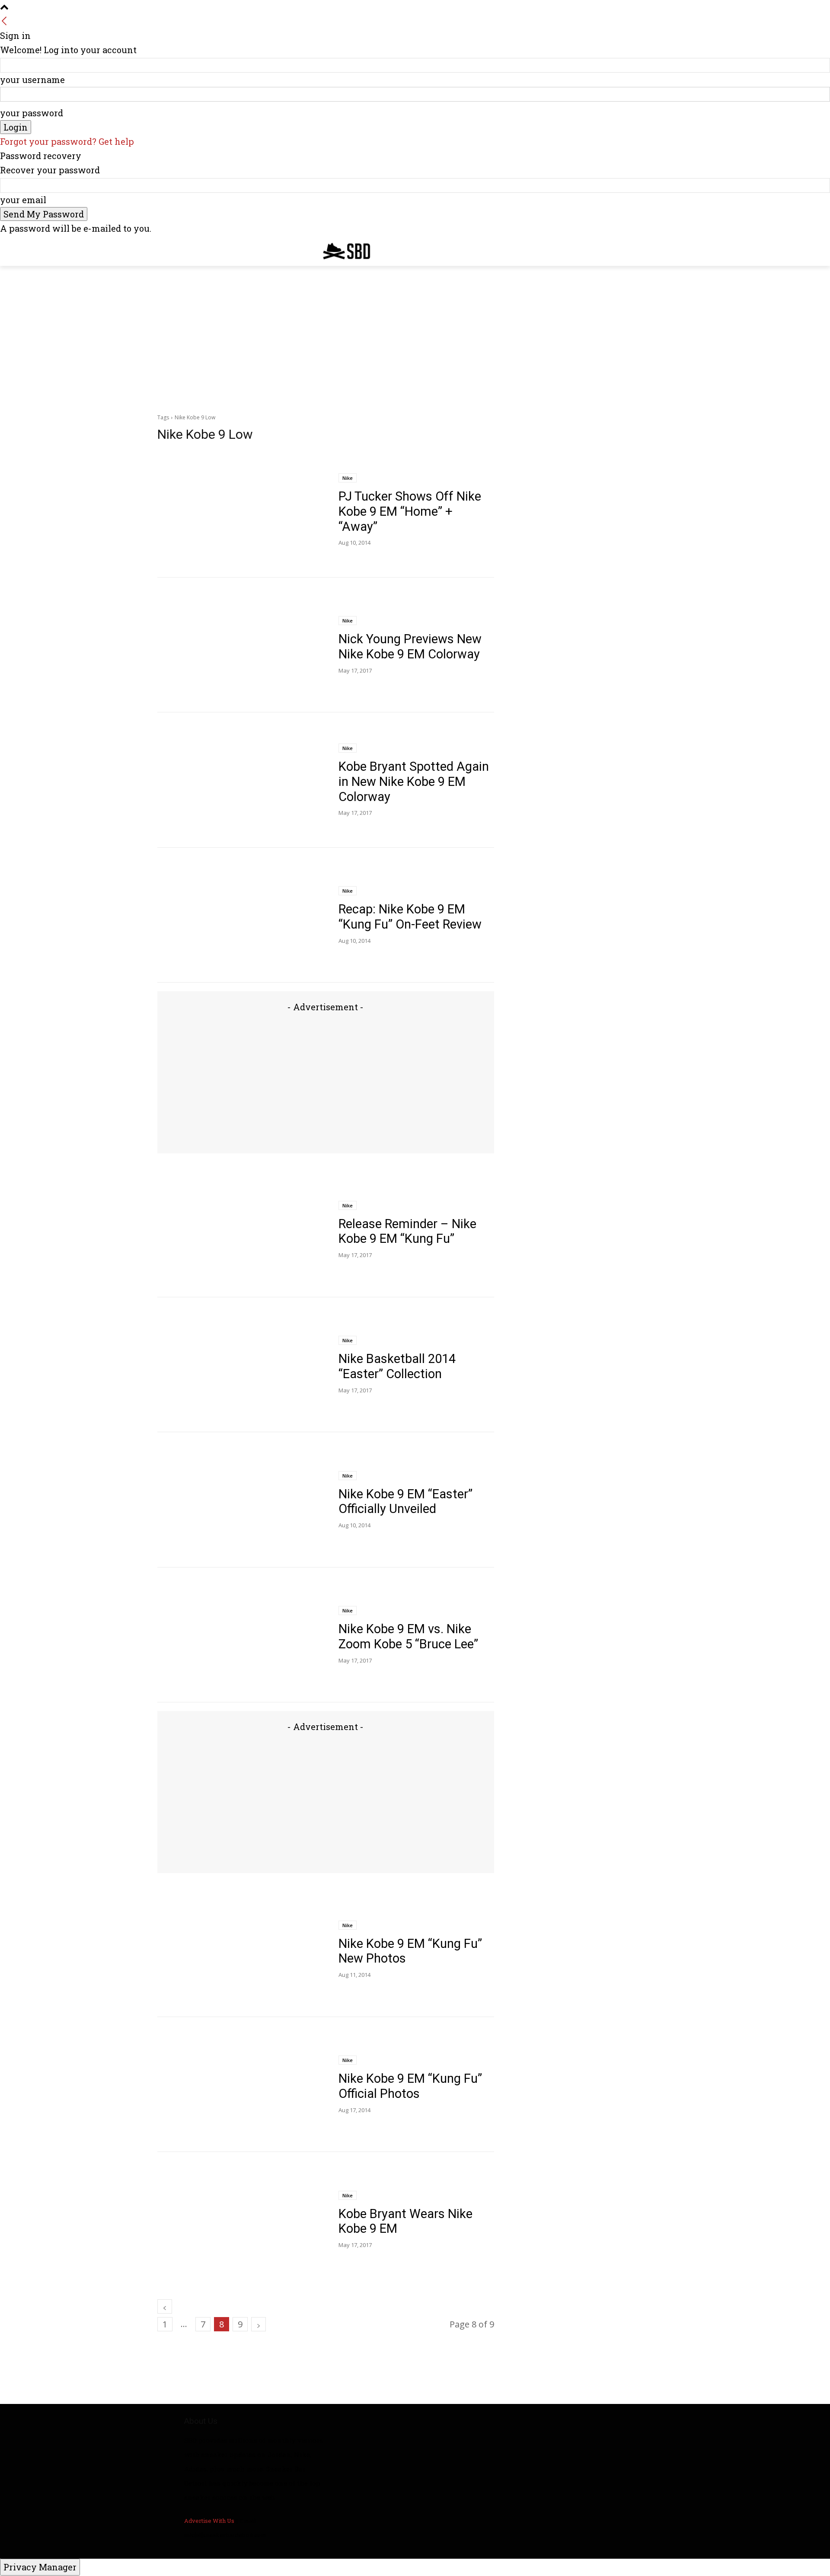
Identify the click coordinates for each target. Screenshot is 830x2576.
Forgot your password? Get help (67, 141)
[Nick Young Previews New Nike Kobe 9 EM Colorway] (241, 645)
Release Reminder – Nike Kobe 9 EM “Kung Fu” (407, 1231)
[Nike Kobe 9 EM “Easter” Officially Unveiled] (241, 1500)
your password (32, 113)
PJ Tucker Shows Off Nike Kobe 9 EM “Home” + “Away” (410, 511)
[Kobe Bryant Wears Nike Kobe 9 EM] (241, 2220)
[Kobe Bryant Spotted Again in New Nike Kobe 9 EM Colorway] (241, 780)
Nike (348, 478)
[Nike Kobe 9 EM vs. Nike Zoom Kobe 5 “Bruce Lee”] (241, 1635)
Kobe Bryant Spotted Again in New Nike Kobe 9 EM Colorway (414, 782)
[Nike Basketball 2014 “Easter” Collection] (241, 1365)
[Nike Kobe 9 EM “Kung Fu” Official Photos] (241, 2085)
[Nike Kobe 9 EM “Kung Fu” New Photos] (241, 1949)
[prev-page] (165, 2306)
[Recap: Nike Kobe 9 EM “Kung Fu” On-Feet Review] (241, 915)
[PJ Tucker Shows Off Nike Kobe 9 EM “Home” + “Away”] (241, 510)
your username (32, 80)
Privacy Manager (40, 2567)
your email (23, 200)
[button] (662, 249)
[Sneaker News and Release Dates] (340, 251)
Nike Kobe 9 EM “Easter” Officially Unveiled (405, 1502)
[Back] (4, 21)
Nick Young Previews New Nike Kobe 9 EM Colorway (410, 646)
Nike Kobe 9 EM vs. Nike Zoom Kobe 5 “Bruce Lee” (408, 1636)
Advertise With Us (209, 2521)
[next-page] (259, 2324)
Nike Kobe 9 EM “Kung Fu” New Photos (410, 1951)
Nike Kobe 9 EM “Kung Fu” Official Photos (410, 2086)
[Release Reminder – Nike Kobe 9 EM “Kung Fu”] (241, 1230)
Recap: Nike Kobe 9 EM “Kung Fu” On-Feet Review (410, 917)
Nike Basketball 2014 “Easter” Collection (397, 1366)
